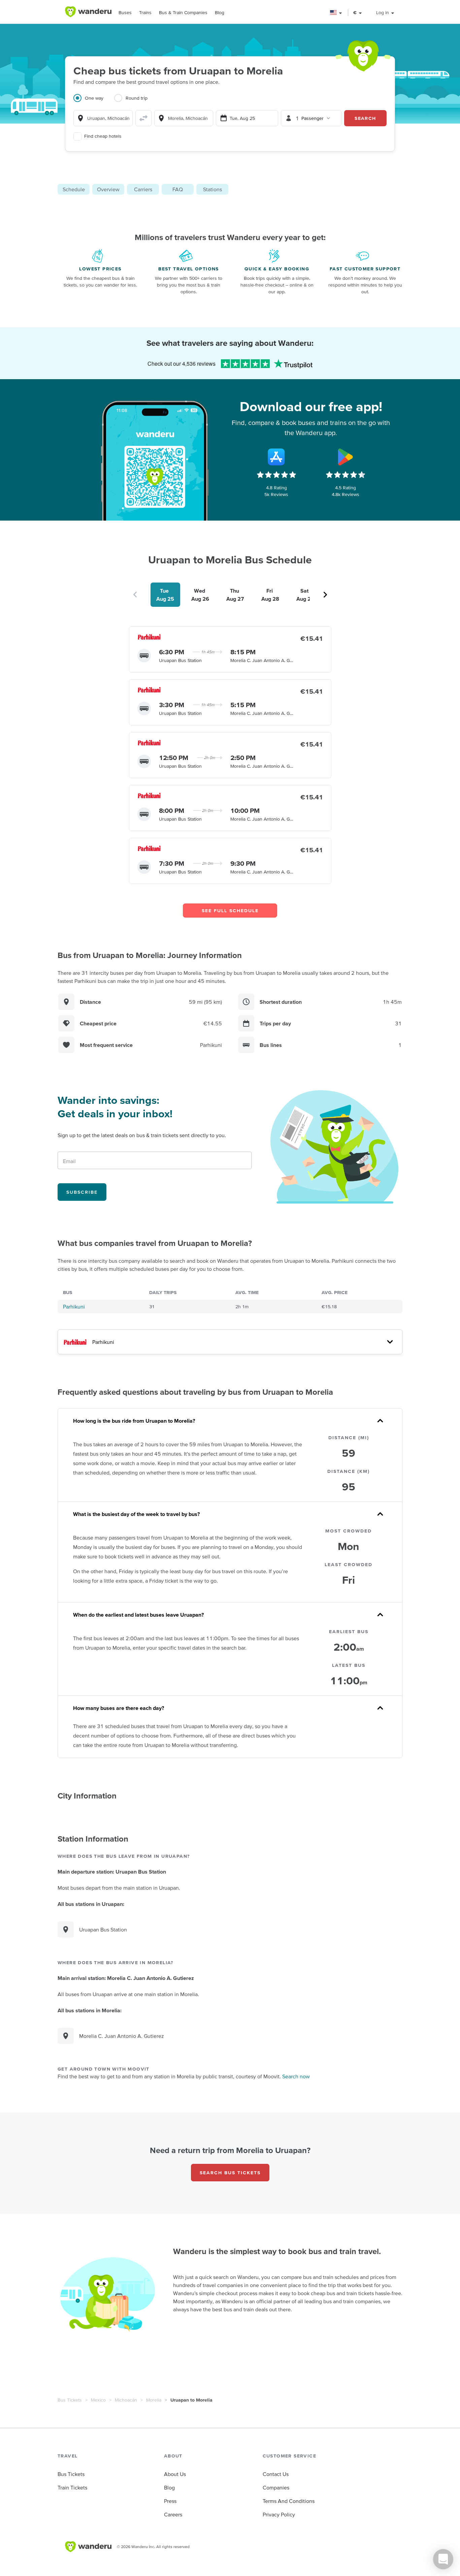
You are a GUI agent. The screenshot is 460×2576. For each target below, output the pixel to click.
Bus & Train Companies (183, 12)
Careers (173, 2514)
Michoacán (126, 2400)
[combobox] (103, 118)
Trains (145, 12)
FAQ (178, 189)
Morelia (154, 2400)
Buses (125, 12)
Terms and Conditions (289, 2501)
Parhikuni (74, 1307)
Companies (276, 2487)
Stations (212, 189)
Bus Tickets (70, 2400)
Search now (296, 2076)
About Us (175, 2474)
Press (170, 2501)
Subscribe (82, 1192)
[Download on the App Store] (276, 457)
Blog (220, 12)
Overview (108, 189)
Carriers (143, 189)
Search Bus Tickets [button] (230, 2173)
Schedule (74, 189)
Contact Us (276, 2474)
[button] (336, 13)
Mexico (98, 2400)
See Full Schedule (230, 911)
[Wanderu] (88, 12)
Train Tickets (72, 2487)
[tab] (94, 102)
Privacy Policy (279, 2514)
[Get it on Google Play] (346, 457)
